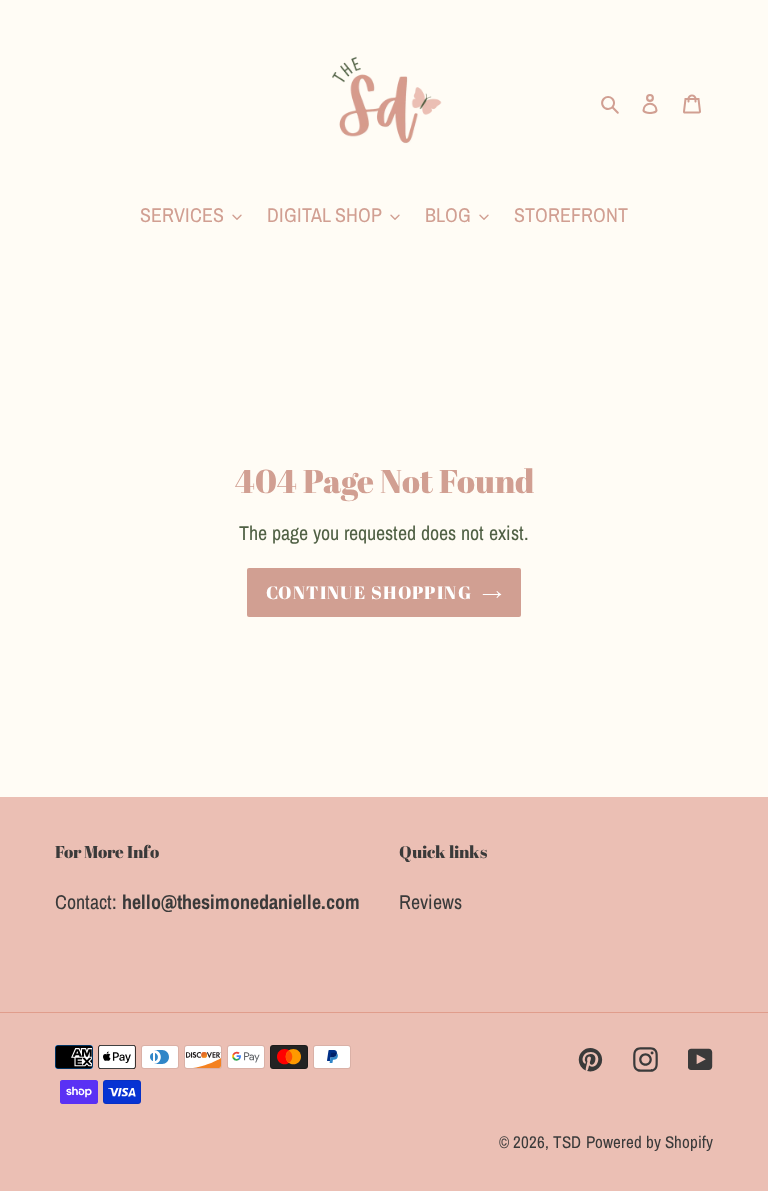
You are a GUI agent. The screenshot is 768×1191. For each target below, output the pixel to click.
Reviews (430, 901)
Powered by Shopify (649, 1141)
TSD (567, 1141)
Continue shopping (369, 592)
